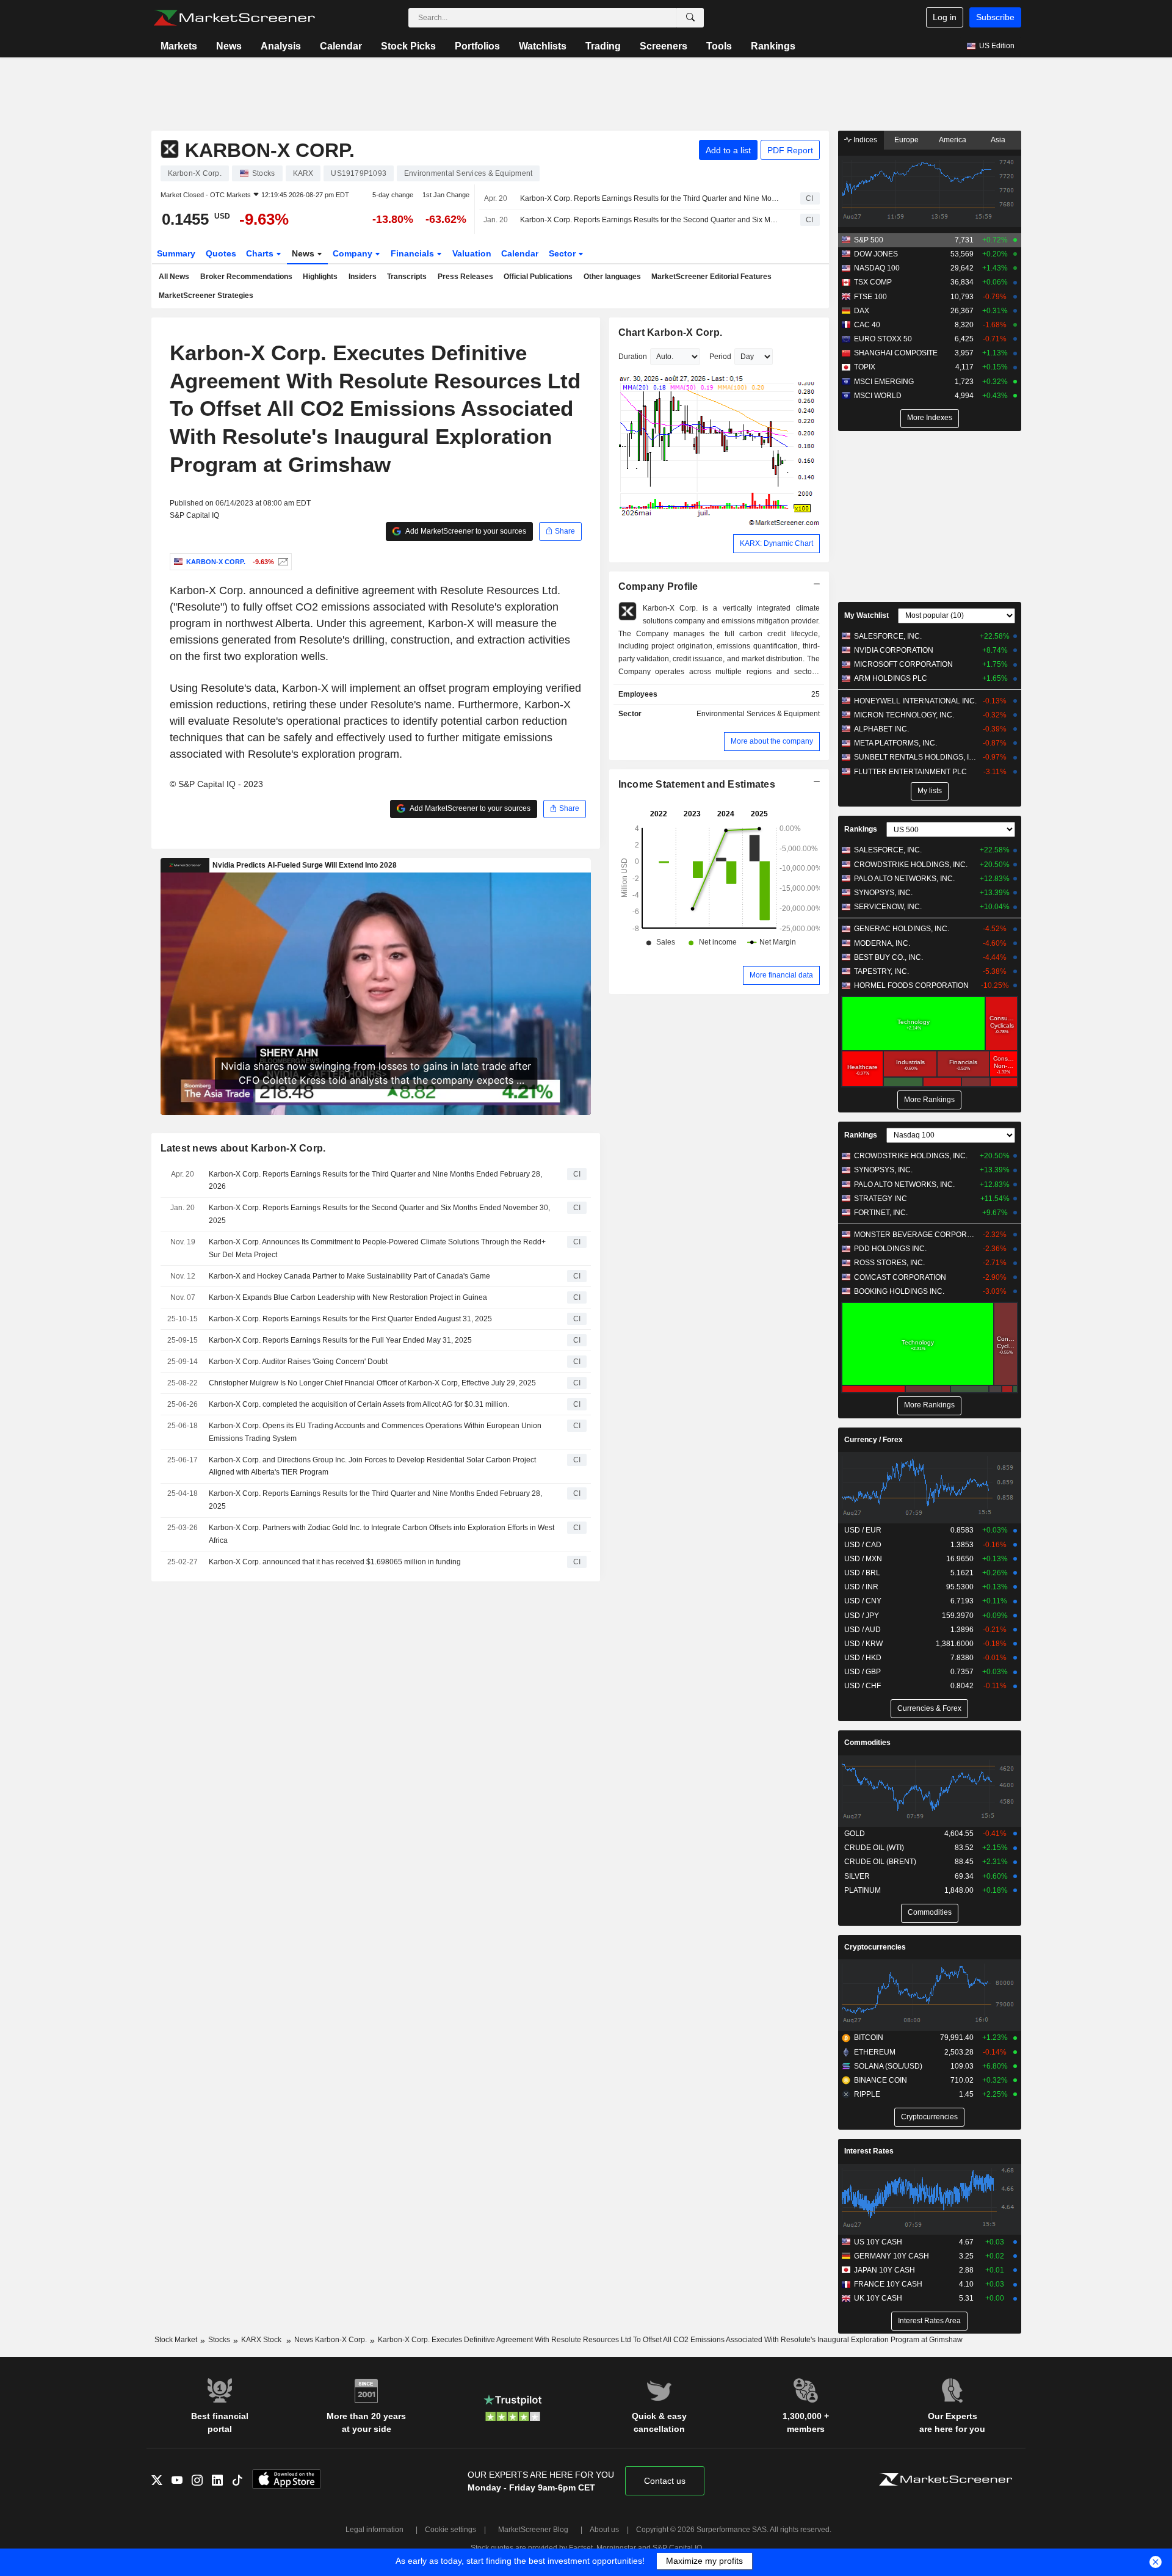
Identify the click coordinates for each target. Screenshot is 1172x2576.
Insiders (363, 277)
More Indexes (930, 418)
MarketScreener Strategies (206, 296)
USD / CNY (863, 1601)
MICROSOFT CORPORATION (903, 664)
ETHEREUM (875, 2052)
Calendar (341, 46)
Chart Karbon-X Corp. (671, 332)
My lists (930, 791)
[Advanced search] (690, 18)
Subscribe (995, 17)
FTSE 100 (870, 297)
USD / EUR (863, 1530)
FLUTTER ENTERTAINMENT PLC (910, 772)
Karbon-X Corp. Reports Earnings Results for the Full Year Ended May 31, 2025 (340, 1340)
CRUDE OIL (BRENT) (880, 1862)
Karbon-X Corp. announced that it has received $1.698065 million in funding (335, 1562)
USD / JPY (862, 1616)
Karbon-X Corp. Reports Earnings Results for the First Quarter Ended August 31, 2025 (350, 1319)
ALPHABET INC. (881, 729)
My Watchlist (866, 615)
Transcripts (407, 277)
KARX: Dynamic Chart (776, 543)
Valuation (472, 253)
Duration (633, 357)
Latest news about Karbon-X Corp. (243, 1148)
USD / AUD (863, 1630)
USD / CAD (863, 1545)
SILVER (857, 1876)
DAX (862, 311)
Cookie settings (450, 2530)
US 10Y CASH (878, 2242)
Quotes (221, 253)
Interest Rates (869, 2151)
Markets (179, 46)
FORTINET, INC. (881, 1213)
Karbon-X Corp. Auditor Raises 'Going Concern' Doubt (298, 1362)
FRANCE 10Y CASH (888, 2284)
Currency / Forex (874, 1440)
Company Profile (658, 586)
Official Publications (538, 277)
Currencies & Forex (929, 1708)
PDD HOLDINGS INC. (890, 1249)
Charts (261, 253)
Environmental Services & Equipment (758, 714)
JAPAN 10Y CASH (884, 2270)
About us (604, 2530)
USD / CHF (863, 1686)
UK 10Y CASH (878, 2298)
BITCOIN (869, 2037)
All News (174, 277)
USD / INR (861, 1587)
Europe (906, 140)
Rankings (773, 46)
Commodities (867, 1743)
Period (720, 357)
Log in (945, 17)
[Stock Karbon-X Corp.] (282, 562)
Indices (864, 140)
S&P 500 (869, 240)
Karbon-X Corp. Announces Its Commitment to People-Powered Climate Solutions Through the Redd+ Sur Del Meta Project (377, 1248)
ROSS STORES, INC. (889, 1263)
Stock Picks (408, 46)
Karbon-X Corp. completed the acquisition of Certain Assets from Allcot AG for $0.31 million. (359, 1404)
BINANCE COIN (881, 2080)
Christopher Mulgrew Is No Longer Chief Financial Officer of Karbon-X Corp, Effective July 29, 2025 (372, 1383)
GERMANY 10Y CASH (892, 2256)
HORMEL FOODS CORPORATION (911, 985)
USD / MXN (863, 1559)
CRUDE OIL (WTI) (874, 1848)
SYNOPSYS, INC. (883, 893)
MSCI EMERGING (884, 382)
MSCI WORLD (878, 396)
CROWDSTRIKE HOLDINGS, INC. (911, 865)
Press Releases (465, 277)
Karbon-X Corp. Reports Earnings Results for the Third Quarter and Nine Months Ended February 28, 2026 (649, 198)
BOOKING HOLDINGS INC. (899, 1291)
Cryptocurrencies (875, 1947)
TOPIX (865, 367)
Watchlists (543, 46)
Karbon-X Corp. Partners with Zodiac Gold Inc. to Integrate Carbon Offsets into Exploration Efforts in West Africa (382, 1534)
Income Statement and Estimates (697, 784)
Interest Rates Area (929, 2321)
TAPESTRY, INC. (881, 971)
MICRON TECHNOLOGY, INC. (904, 715)
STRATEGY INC (881, 1199)
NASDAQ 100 (877, 268)
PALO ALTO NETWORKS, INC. (904, 879)
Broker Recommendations (246, 277)
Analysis (281, 46)
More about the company (772, 741)
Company (354, 253)
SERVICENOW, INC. (888, 907)
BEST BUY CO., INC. (888, 957)
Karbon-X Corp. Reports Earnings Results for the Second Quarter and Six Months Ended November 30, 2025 (649, 220)
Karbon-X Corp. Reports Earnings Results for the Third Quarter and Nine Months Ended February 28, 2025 (375, 1500)
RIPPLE (867, 2094)
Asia (998, 140)
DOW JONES (876, 254)
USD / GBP (863, 1672)
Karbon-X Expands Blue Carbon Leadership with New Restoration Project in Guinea (348, 1297)
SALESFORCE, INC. (888, 636)
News (229, 46)
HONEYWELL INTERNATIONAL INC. (915, 701)
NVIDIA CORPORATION (894, 650)
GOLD (855, 1834)
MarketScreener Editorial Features (711, 277)
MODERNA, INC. (882, 943)
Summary (176, 253)
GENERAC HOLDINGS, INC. (902, 929)
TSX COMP (873, 282)
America (953, 140)
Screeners (664, 46)
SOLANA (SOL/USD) (888, 2066)
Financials (414, 253)
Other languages (612, 277)
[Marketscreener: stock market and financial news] (234, 18)
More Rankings (929, 1100)
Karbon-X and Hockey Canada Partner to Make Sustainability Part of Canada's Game (349, 1276)
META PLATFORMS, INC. (895, 743)
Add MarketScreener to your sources (465, 531)
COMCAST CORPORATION (900, 1277)
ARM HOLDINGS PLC (891, 678)
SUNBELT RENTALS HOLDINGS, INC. (915, 757)
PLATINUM (863, 1890)
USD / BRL (862, 1573)
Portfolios (477, 46)
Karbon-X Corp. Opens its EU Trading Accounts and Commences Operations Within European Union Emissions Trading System (375, 1432)
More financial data (781, 975)
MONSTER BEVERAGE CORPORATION (915, 1235)
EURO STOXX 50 (883, 339)
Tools (719, 46)
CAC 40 (867, 325)
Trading (603, 46)
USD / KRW (863, 1644)
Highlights (320, 277)
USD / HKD (863, 1658)
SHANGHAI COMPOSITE (896, 353)
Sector (563, 253)
